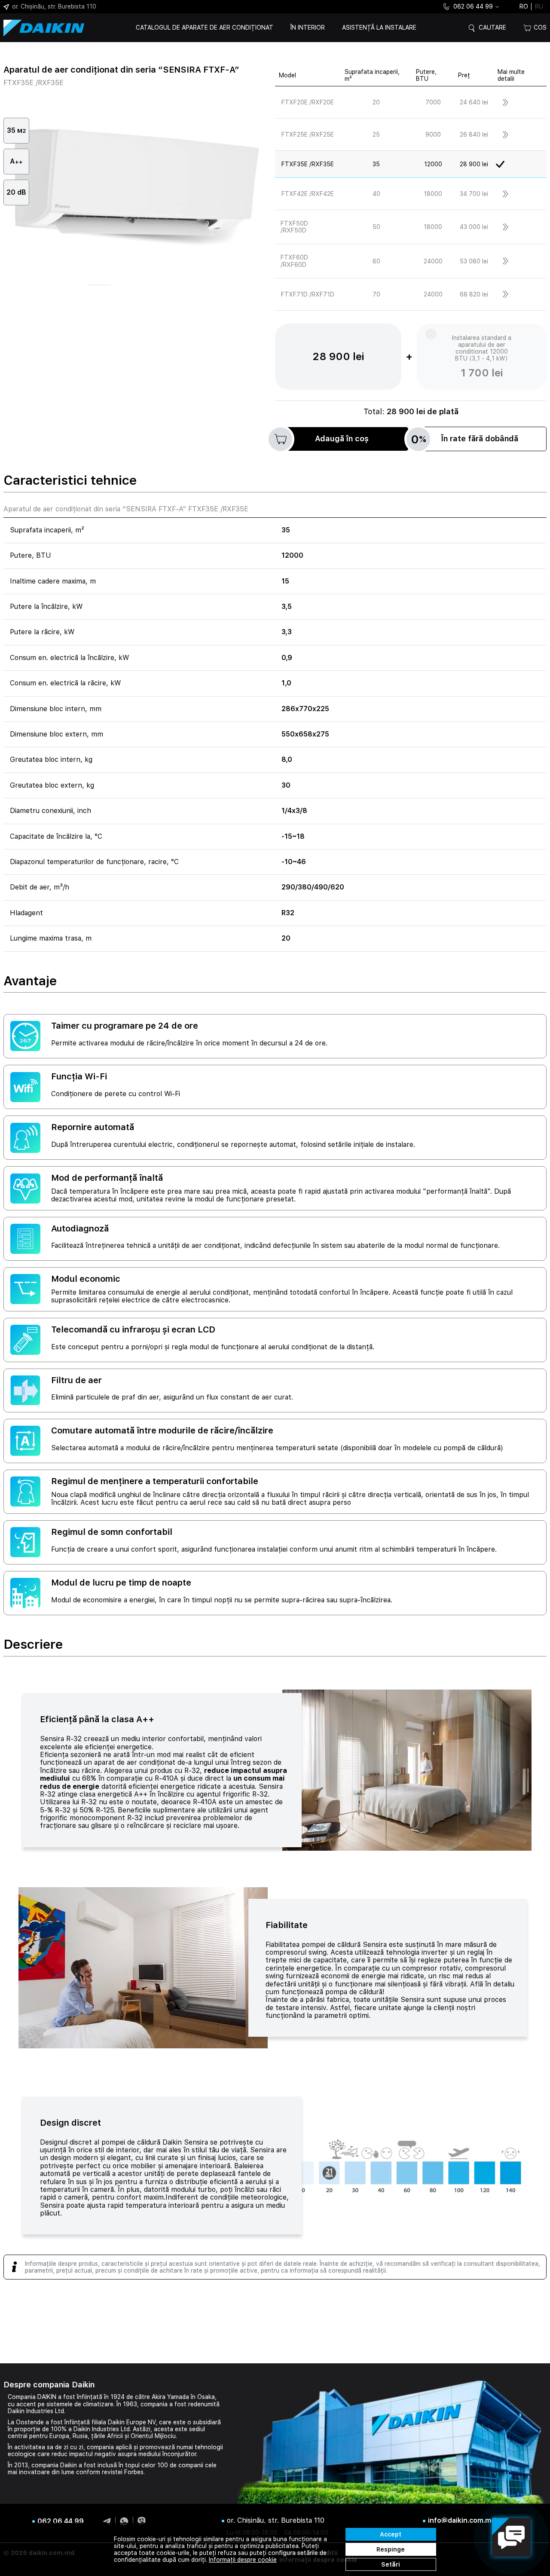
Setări (391, 2564)
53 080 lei (474, 261)
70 (376, 294)
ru (539, 6)
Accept (391, 2534)
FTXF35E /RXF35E (308, 164)
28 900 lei (474, 164)
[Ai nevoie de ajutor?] (511, 2537)
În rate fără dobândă (465, 439)
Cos (540, 28)
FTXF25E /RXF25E (308, 134)
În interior (308, 28)
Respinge (391, 2549)
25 (376, 134)
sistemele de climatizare (80, 2404)
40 (376, 194)
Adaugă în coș (342, 439)
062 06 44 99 (473, 6)
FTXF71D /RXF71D (308, 294)
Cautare (492, 28)
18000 (433, 194)
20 (376, 102)
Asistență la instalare (379, 28)
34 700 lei (474, 194)
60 (376, 261)
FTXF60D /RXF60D (294, 261)
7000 (433, 102)
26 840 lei (474, 134)
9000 (433, 134)
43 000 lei (474, 227)
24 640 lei (474, 102)
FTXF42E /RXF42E (308, 194)
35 (376, 164)
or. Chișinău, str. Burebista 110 (54, 6)
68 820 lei (474, 294)
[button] (99, 285)
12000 (433, 164)
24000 (433, 261)
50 (376, 227)
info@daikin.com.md (462, 2521)
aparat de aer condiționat (135, 1762)
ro (524, 6)
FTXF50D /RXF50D (294, 227)
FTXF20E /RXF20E (308, 102)
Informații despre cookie (243, 2560)
